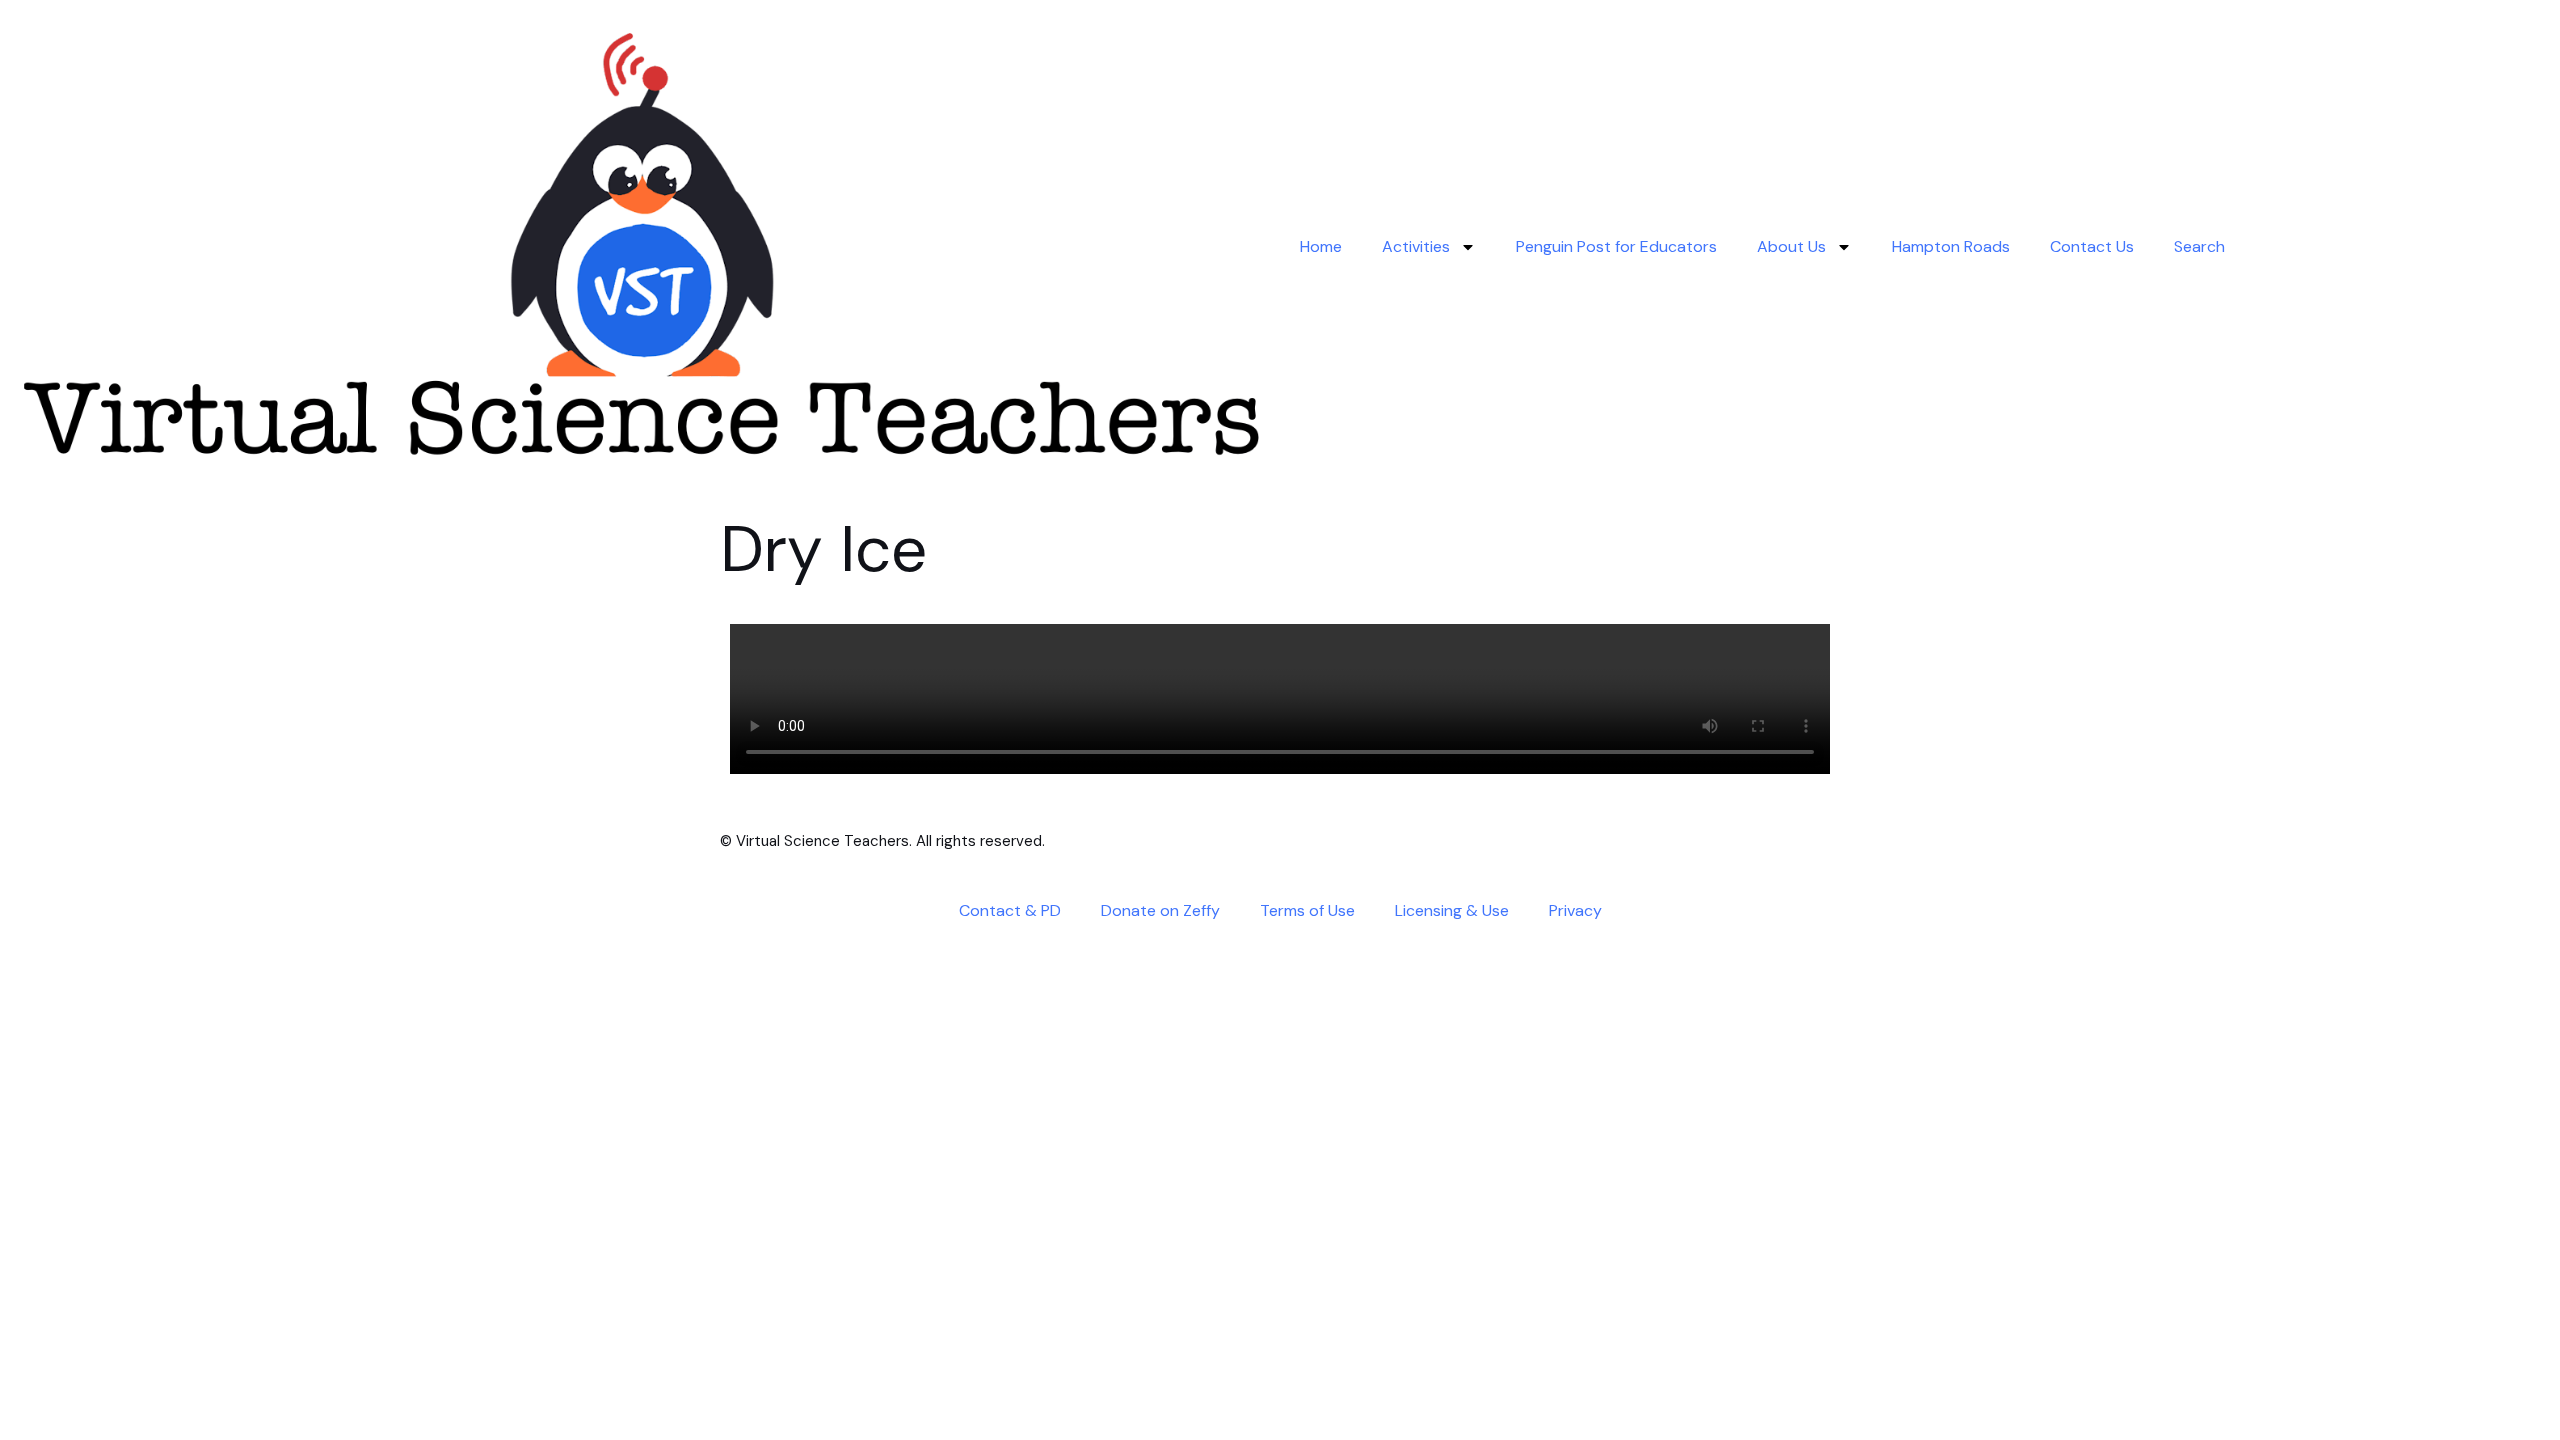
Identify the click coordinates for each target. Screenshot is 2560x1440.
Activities (1416, 246)
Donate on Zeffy (1160, 910)
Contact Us (2092, 246)
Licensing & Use (1452, 910)
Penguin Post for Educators (1616, 246)
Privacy (1575, 910)
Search (2199, 246)
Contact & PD (1010, 910)
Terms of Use (1307, 910)
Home (1321, 246)
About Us (1791, 246)
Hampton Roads (1951, 246)
